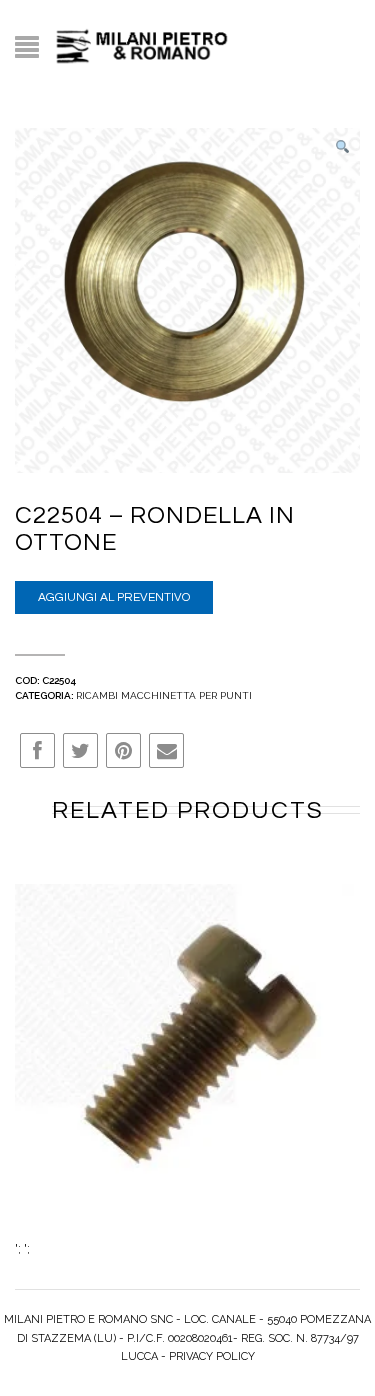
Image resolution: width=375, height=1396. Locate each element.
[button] (342, 147)
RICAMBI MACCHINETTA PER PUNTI (164, 695)
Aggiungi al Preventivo (114, 597)
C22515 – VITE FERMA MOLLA (186, 1065)
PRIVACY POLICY (212, 1356)
